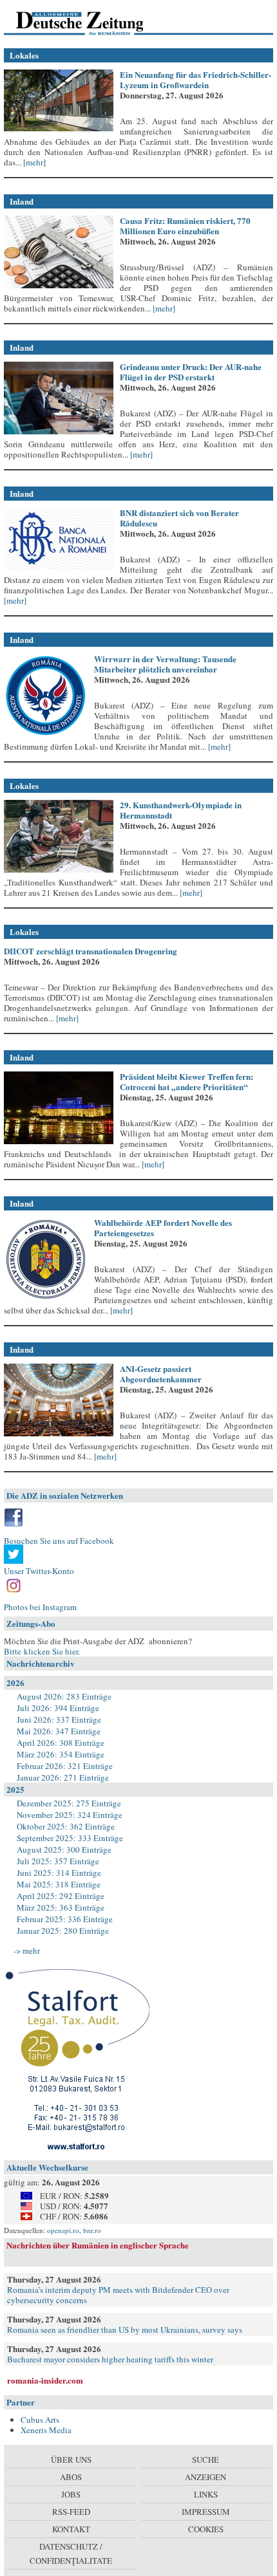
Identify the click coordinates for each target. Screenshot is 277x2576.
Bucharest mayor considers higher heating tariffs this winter (110, 2359)
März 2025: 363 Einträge (61, 1907)
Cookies (206, 2529)
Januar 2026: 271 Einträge (63, 1777)
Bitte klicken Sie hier (41, 1651)
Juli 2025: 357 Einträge (58, 1861)
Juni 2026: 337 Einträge (59, 1719)
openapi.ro (63, 2230)
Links (206, 2494)
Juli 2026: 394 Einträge (58, 1708)
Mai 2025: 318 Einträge (59, 1884)
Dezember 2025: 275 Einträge (69, 1803)
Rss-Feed (71, 2512)
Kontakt (71, 2529)
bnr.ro (92, 2230)
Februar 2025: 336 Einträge (65, 1919)
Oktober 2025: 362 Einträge (66, 1826)
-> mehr (27, 1951)
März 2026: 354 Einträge (61, 1754)
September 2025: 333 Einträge (70, 1838)
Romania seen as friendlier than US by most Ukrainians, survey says (125, 2330)
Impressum (206, 2512)
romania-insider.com (45, 2380)
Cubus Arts (40, 2420)
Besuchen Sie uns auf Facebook (59, 1541)
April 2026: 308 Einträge (61, 1743)
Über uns (71, 2460)
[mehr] (33, 162)
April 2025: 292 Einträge (61, 1896)
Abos (71, 2477)
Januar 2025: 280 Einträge (63, 1931)
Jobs (71, 2494)
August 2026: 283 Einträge (64, 1696)
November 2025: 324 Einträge (70, 1815)
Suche (205, 2460)
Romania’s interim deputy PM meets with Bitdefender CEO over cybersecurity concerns (118, 2295)
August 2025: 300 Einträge (64, 1849)
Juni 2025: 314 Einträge (59, 1873)
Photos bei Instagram (40, 1607)
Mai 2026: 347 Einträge (59, 1731)
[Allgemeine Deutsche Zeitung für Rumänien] (92, 23)
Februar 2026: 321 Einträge (65, 1766)
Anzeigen (205, 2477)
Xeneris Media (46, 2430)
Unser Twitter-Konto (39, 1571)
